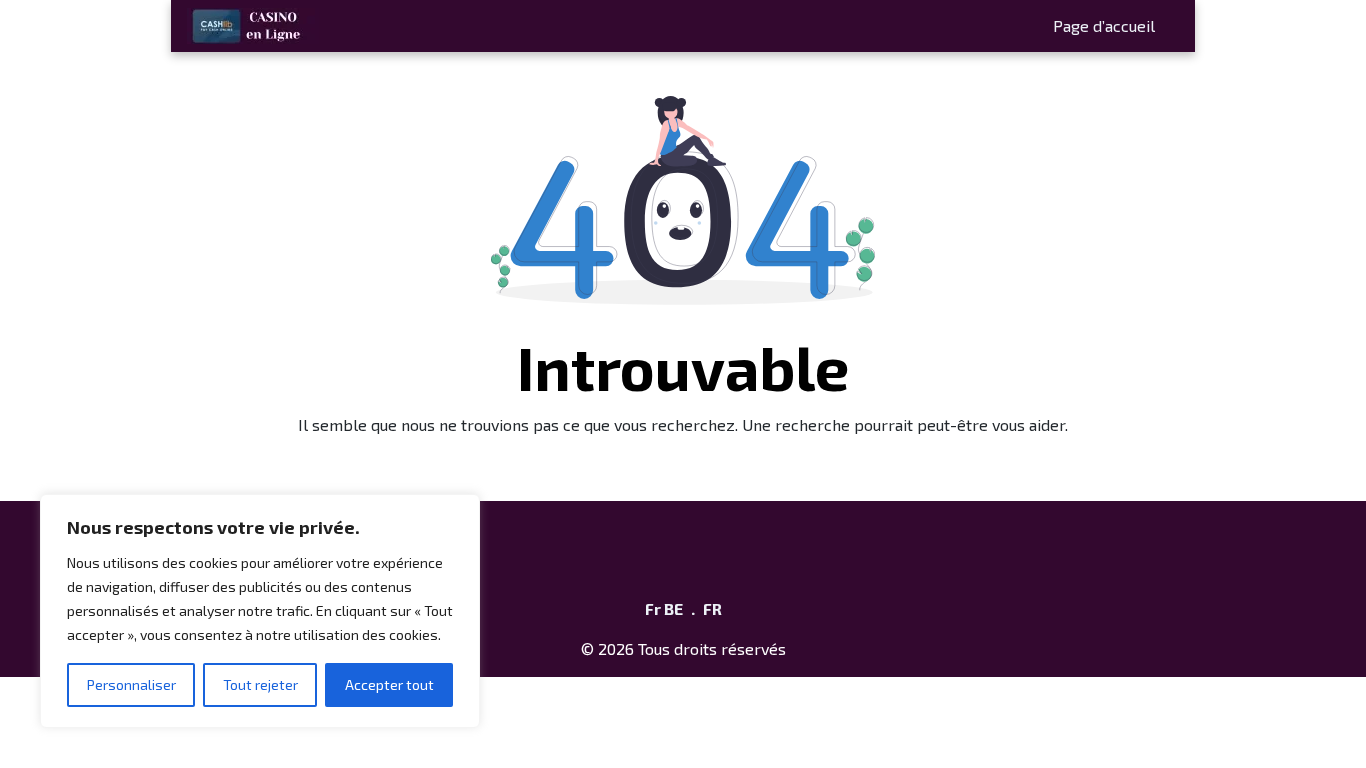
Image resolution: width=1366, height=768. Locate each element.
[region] (260, 611)
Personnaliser (131, 684)
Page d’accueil (1104, 25)
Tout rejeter (260, 684)
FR (712, 608)
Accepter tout (389, 684)
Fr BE (664, 608)
